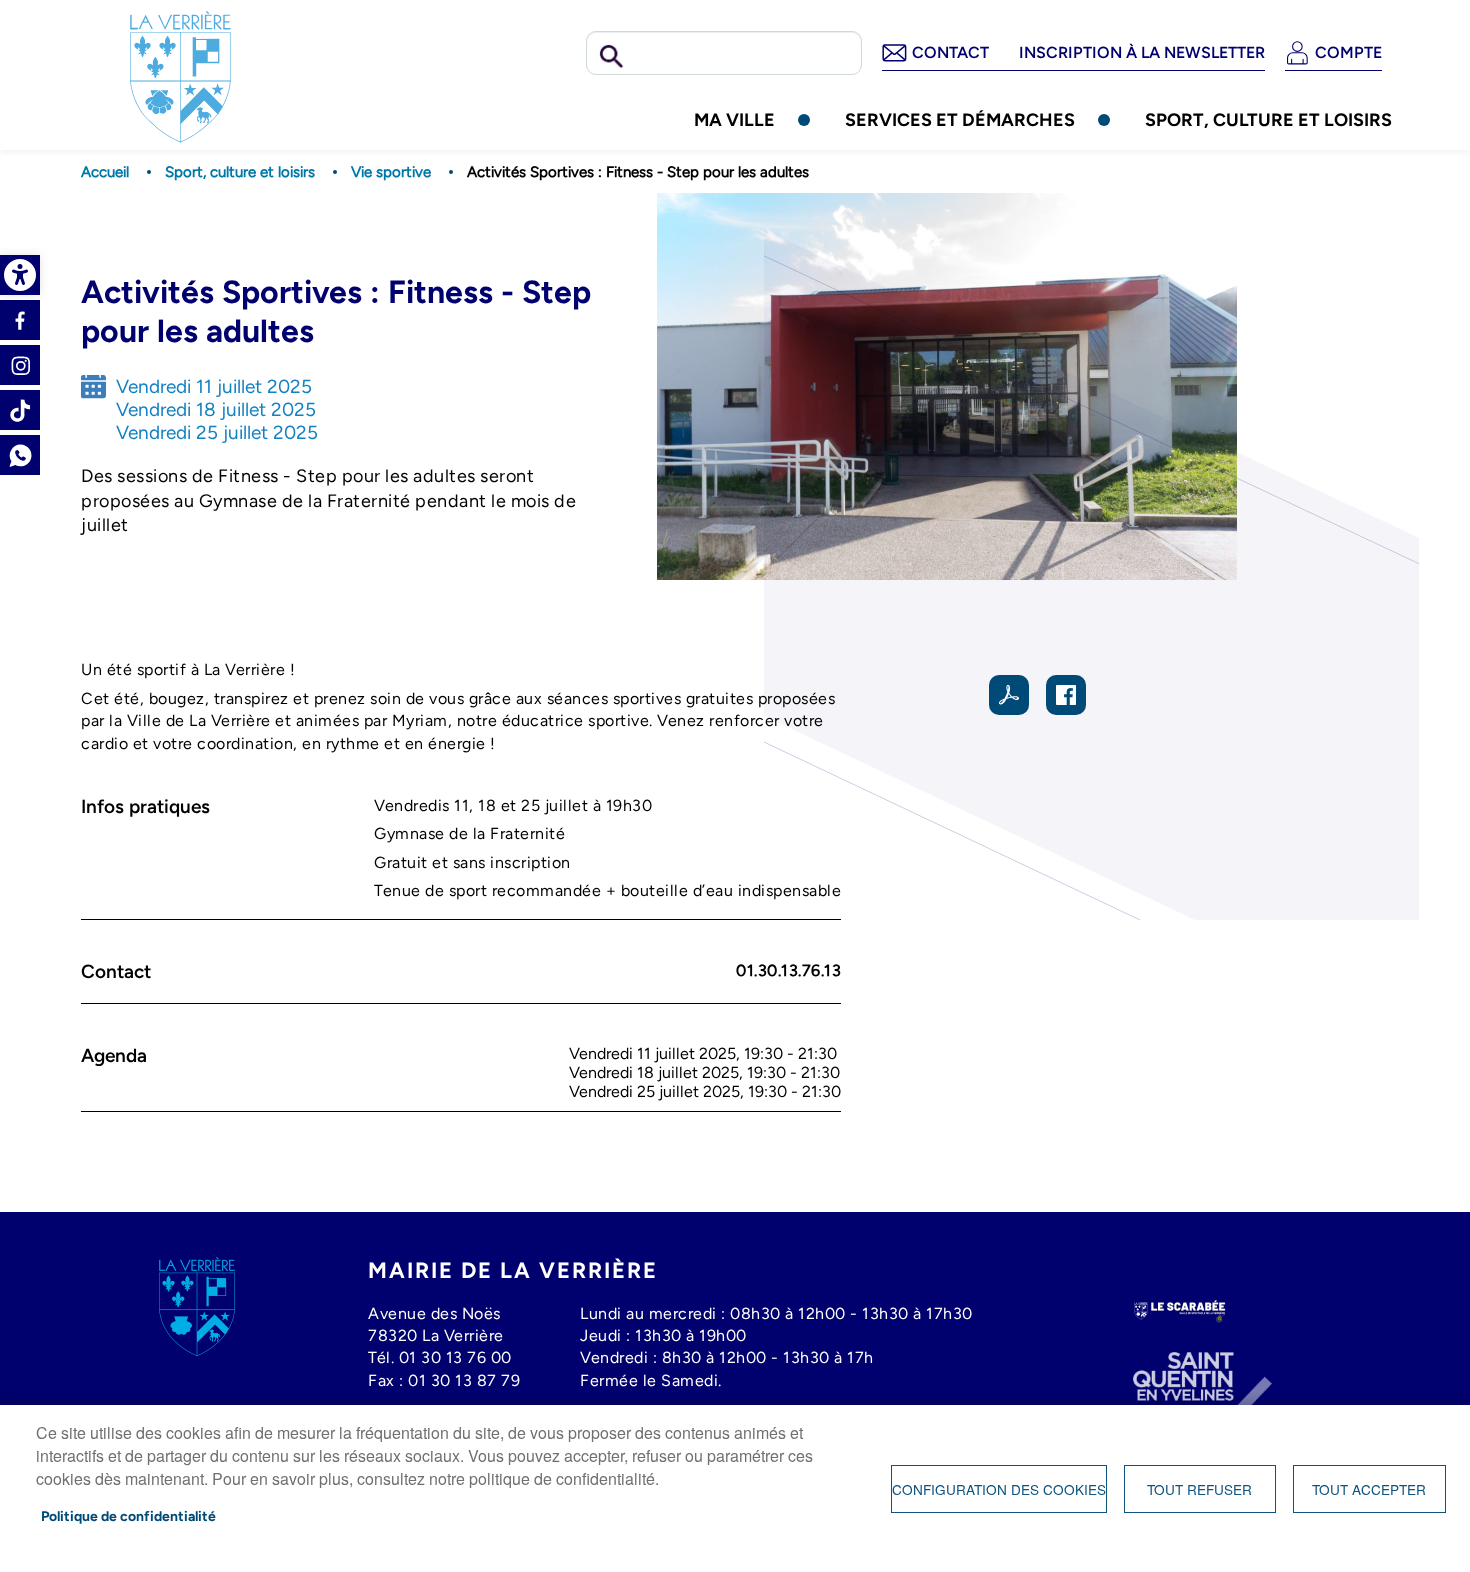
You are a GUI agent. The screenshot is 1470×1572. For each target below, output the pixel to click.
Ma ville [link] (734, 119)
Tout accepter (1369, 1489)
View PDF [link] (1009, 695)
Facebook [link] (20, 320)
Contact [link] (950, 52)
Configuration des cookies (999, 1489)
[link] (20, 275)
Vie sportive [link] (391, 172)
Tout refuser (1199, 1489)
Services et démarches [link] (960, 119)
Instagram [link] (20, 365)
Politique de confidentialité (128, 1516)
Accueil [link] (105, 172)
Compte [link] (1348, 52)
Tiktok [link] (20, 410)
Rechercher (612, 57)
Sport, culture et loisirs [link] (1268, 119)
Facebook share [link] (1066, 695)
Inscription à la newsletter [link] (1142, 52)
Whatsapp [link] (20, 455)
